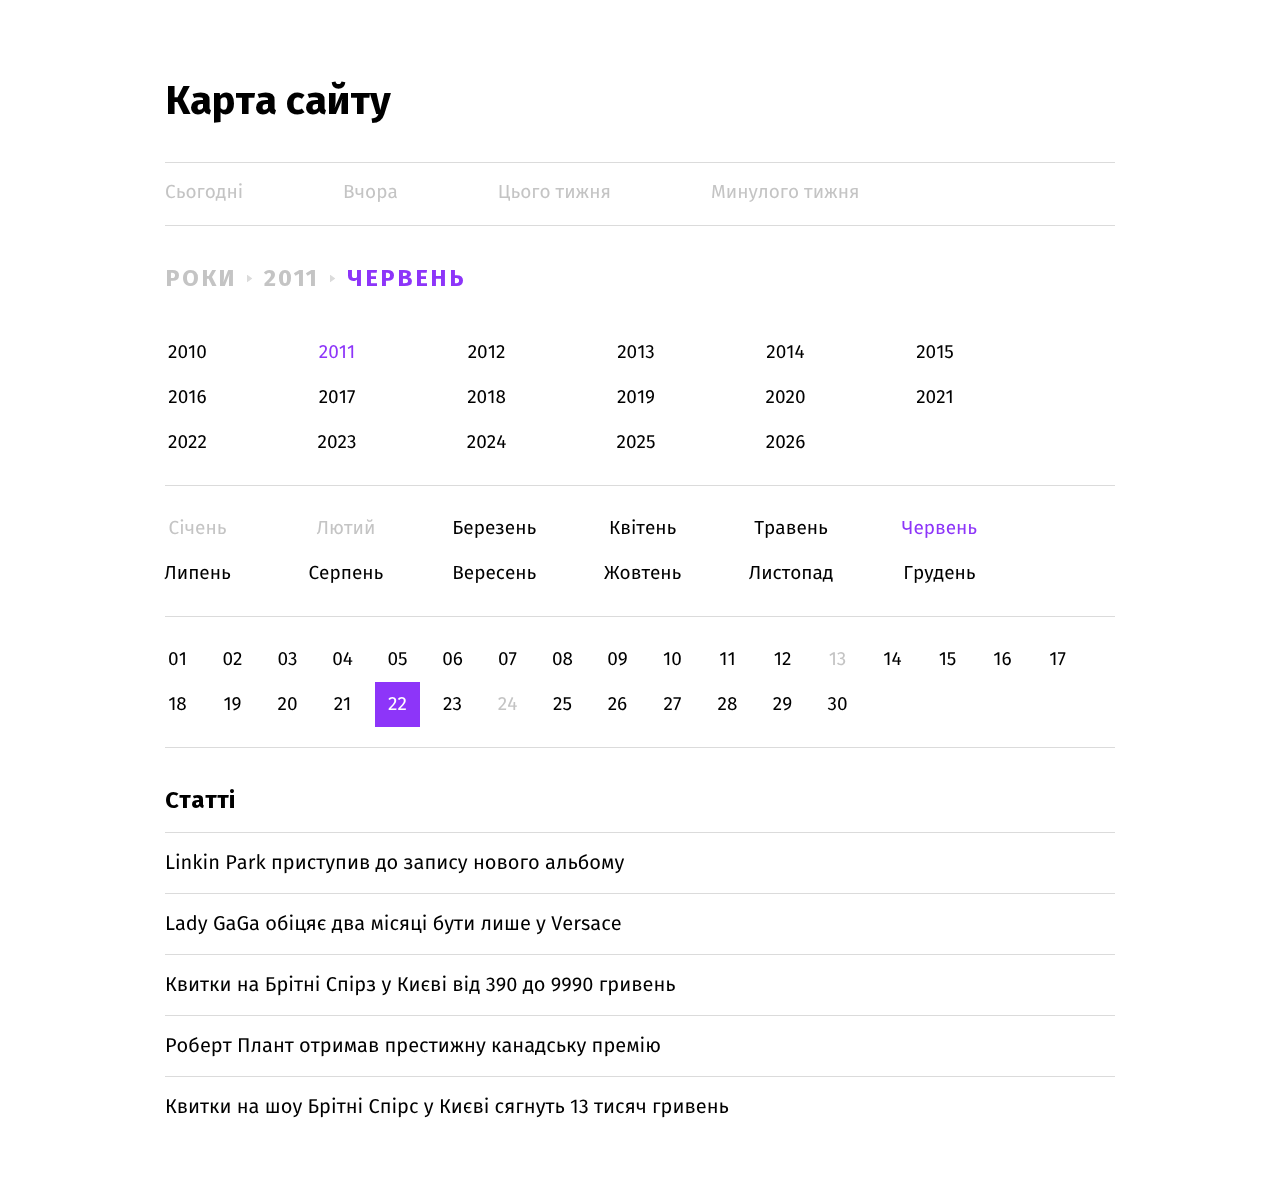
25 (562, 704)
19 (232, 704)
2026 (786, 442)
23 (452, 704)
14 (892, 659)
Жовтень (642, 573)
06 (452, 659)
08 (562, 659)
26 (618, 704)
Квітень (642, 528)
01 (177, 659)
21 (343, 704)
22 (397, 704)
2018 (486, 397)
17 (1057, 659)
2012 (487, 352)
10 (672, 659)
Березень (494, 528)
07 (507, 659)
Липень (197, 573)
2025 (636, 442)
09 (617, 659)
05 (397, 659)
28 (728, 704)
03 (287, 659)
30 (837, 704)
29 (782, 704)
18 (177, 704)
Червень (406, 278)
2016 (187, 397)
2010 (187, 352)
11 (727, 659)
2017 (337, 397)
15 (948, 659)
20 (287, 704)
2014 (785, 352)
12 (783, 659)
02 (232, 659)
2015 (935, 352)
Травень (791, 528)
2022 (187, 442)
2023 (337, 442)
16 (1002, 659)
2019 (636, 397)
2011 (292, 278)
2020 (786, 397)
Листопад (791, 573)
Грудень (939, 573)
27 (673, 704)
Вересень (494, 573)
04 (342, 659)
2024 (487, 442)
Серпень (345, 573)
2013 (636, 352)
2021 (935, 397)
